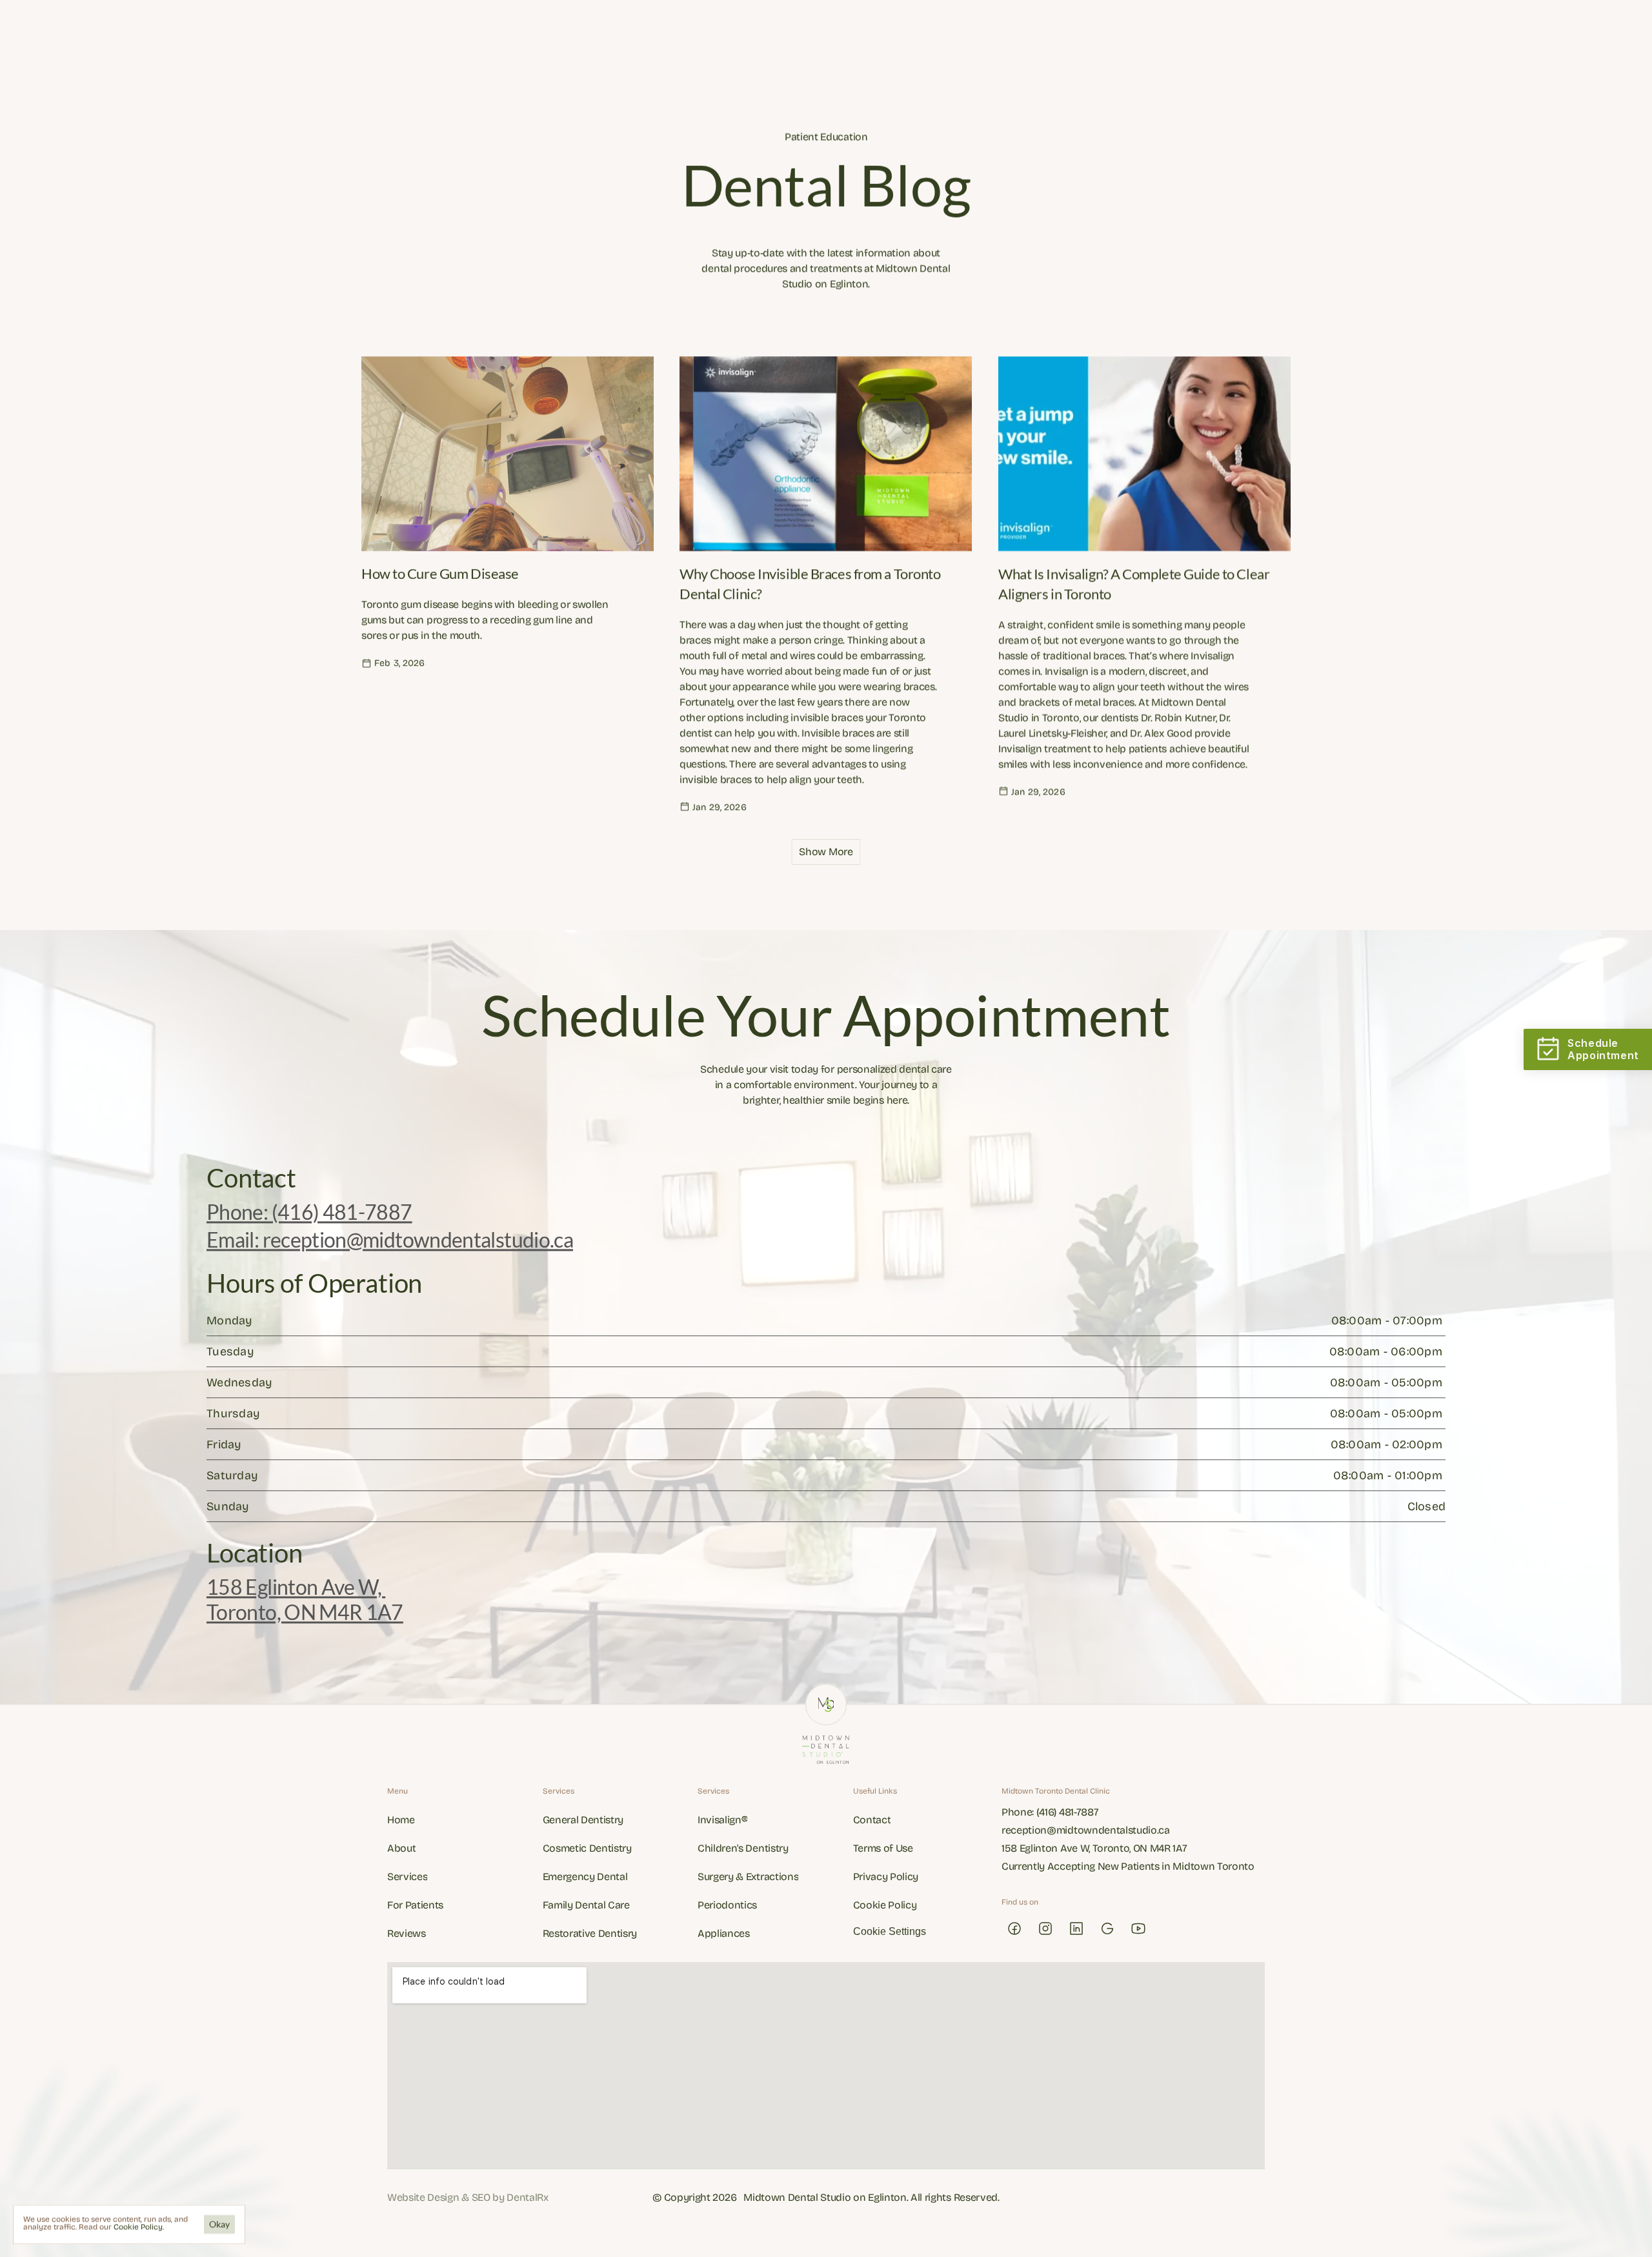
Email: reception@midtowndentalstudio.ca (390, 1240)
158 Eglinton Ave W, (296, 1587)
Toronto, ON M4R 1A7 (305, 1612)
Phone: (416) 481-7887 (309, 1212)
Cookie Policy (138, 2227)
